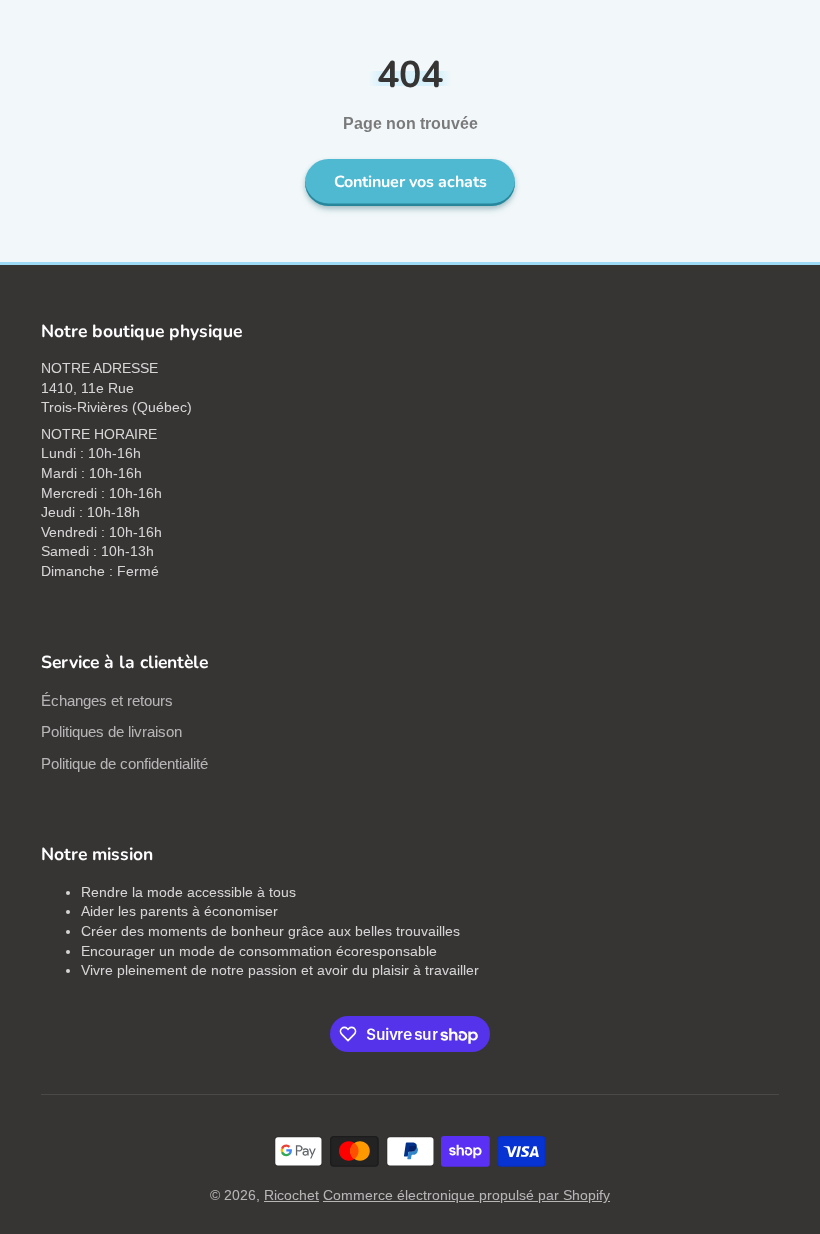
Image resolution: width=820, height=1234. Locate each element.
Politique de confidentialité (124, 763)
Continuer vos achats (410, 182)
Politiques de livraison (111, 731)
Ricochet (291, 1195)
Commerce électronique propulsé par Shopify (466, 1195)
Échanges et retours (107, 700)
